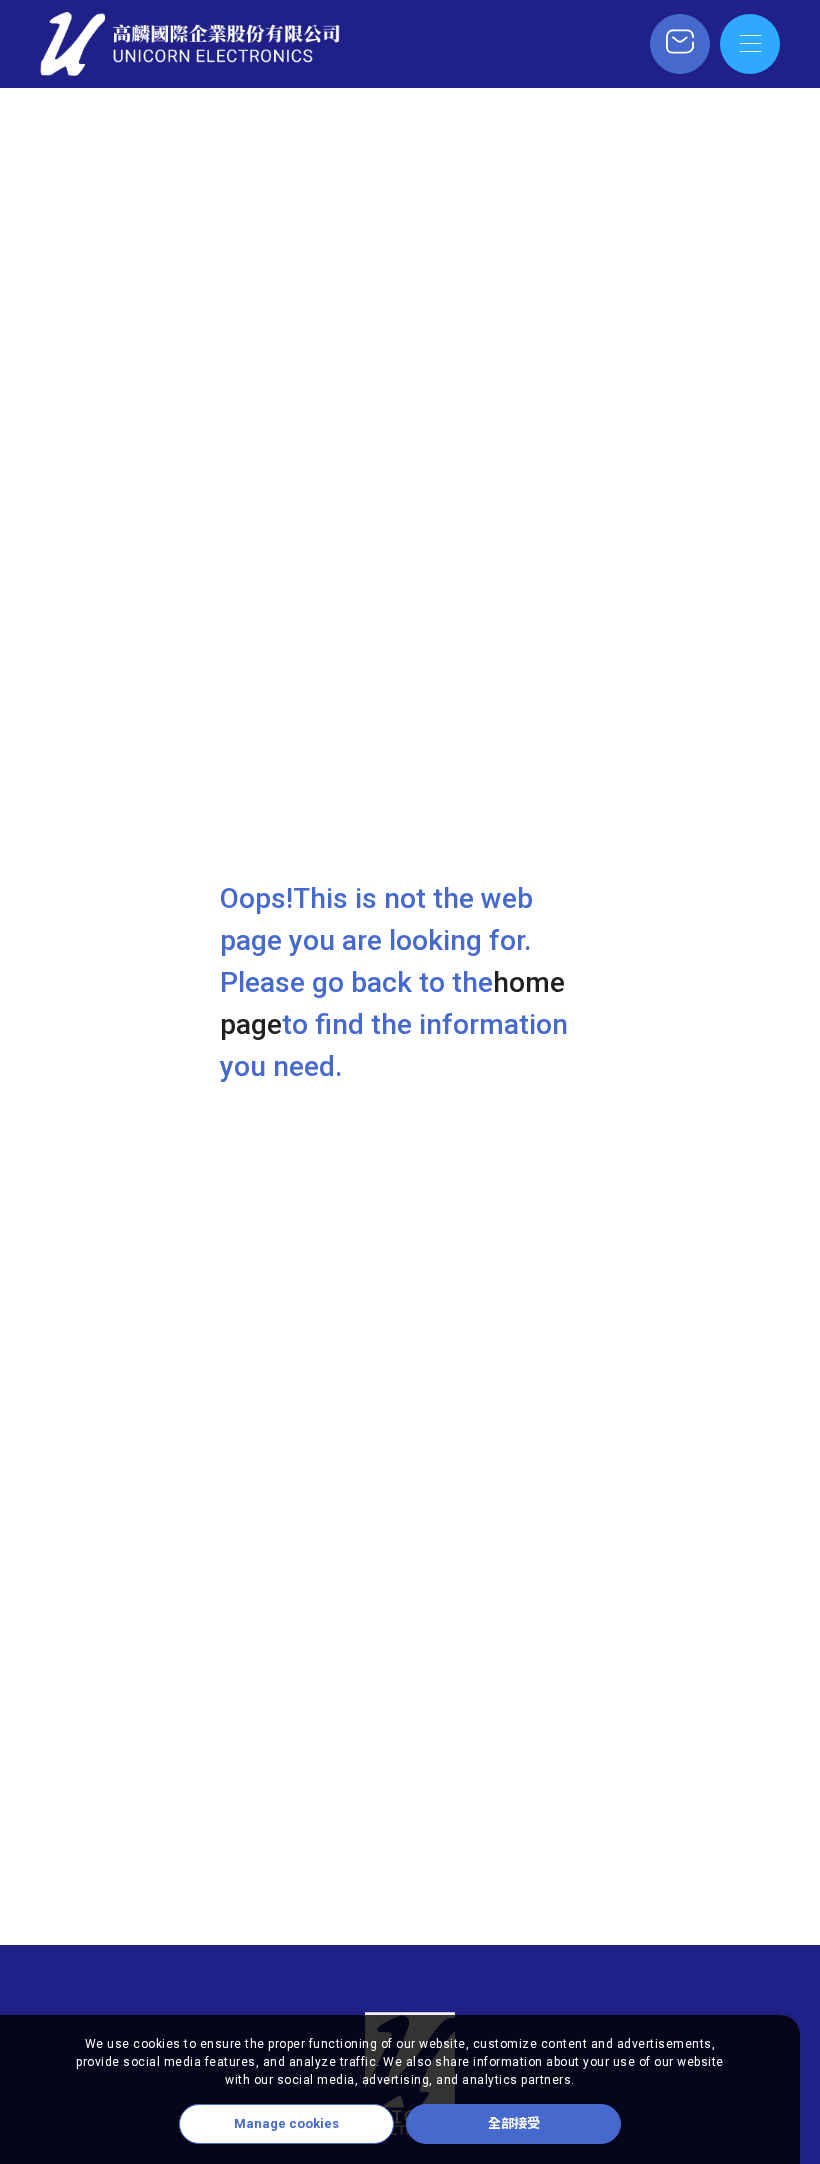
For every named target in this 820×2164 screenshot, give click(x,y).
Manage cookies (286, 2123)
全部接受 (514, 2123)
